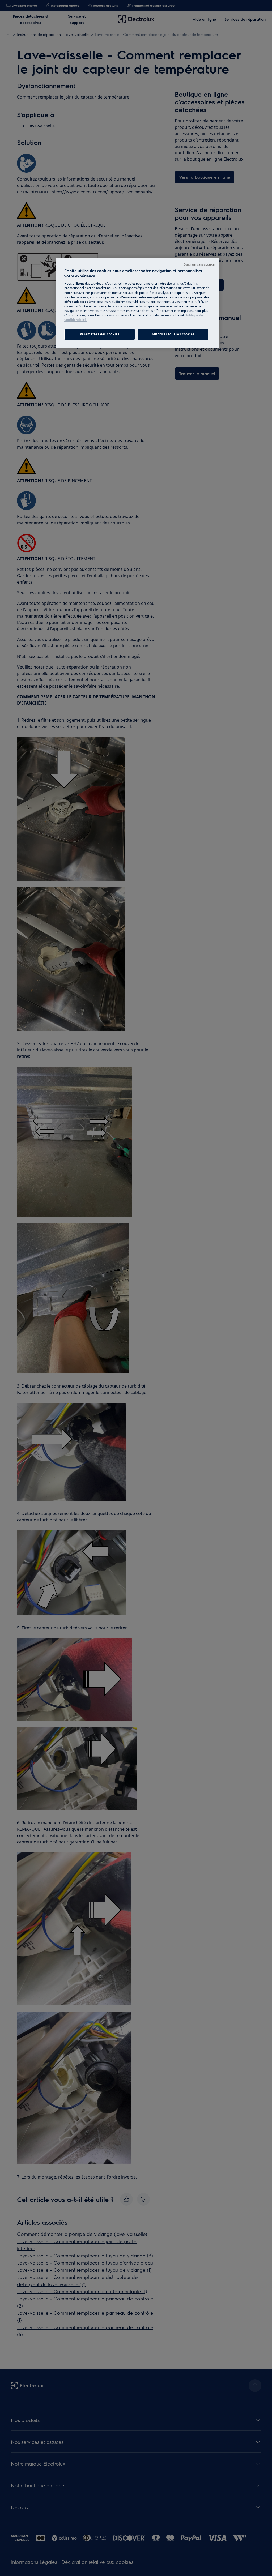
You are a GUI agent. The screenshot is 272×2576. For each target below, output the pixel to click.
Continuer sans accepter (199, 264)
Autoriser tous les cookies (173, 334)
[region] (138, 303)
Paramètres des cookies (100, 334)
